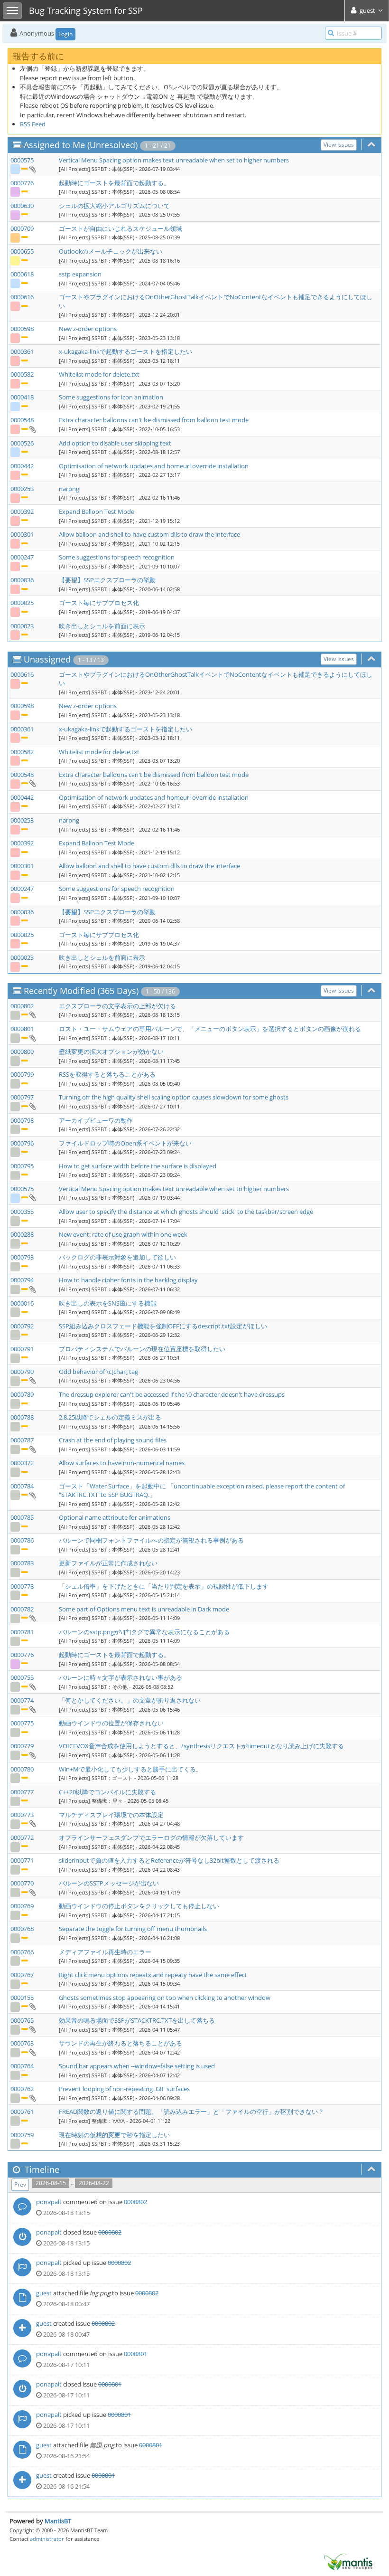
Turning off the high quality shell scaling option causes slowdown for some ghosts (174, 1097)
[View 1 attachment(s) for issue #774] (32, 1709)
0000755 (22, 1677)
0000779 (22, 1746)
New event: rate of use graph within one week (123, 1234)
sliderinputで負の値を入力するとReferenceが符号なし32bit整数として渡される (169, 1860)
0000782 (22, 1609)
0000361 (22, 351)
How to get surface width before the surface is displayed (138, 1166)
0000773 (22, 1815)
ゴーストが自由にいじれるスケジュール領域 (120, 228)
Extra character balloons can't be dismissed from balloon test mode (154, 420)
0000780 (22, 1769)
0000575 (22, 160)
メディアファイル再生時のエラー (105, 1952)
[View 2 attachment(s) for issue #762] (32, 2098)
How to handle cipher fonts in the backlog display (128, 1280)
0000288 (22, 1234)
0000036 (22, 580)
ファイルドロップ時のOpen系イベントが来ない (125, 1143)
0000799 (22, 1074)
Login (65, 34)
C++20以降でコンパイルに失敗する (107, 1792)
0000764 (22, 2066)
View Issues (339, 145)
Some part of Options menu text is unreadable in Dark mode (144, 1609)
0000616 (22, 297)
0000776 (22, 183)
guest (44, 2293)
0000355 (22, 1212)
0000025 (22, 603)
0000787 (22, 1440)
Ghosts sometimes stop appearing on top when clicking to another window (165, 1998)
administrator (47, 2539)
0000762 (22, 2089)
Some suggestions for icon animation (111, 397)
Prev (20, 2184)
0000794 (22, 1280)
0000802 (22, 1006)
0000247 (22, 557)
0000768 (22, 1929)
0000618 (22, 274)
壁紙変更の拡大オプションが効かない (111, 1051)
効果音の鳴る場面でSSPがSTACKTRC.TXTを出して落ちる (137, 2020)
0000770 (22, 1883)
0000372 (22, 1463)
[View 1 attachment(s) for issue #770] (32, 1892)
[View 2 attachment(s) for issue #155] (32, 2006)
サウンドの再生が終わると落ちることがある (120, 2043)
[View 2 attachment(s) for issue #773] (32, 1823)
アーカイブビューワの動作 (96, 1120)
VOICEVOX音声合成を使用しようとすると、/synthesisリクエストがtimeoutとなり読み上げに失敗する (201, 1746)
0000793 (22, 1257)
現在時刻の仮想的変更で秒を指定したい (114, 2135)
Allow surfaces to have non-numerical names (122, 1463)
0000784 (22, 1486)
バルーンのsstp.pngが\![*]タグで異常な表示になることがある (144, 1632)
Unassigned (47, 659)
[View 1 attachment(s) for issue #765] (32, 2029)
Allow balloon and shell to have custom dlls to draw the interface (149, 534)
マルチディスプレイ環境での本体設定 (111, 1815)
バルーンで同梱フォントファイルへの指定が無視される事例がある (151, 1540)
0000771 (22, 1860)
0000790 (22, 1372)
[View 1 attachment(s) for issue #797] (32, 1106)
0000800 (22, 1051)
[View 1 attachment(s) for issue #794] (32, 1289)
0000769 (22, 1906)
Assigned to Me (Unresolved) (81, 145)
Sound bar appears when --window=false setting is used (137, 2066)
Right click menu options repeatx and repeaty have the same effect (153, 1975)
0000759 (22, 2135)
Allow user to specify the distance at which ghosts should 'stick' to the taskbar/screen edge (186, 1212)
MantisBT (58, 2521)
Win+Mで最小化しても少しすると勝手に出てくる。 (130, 1769)
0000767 (22, 1975)
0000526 (22, 443)
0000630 (22, 206)
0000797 (22, 1097)
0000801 (22, 1029)
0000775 (22, 1723)
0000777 (22, 1792)
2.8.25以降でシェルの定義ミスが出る (110, 1417)
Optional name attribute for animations (115, 1517)
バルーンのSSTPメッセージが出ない (109, 1883)
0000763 (22, 2043)
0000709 (22, 228)
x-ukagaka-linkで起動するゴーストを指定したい (125, 351)
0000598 (22, 329)
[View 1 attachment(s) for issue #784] (32, 1495)
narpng (69, 489)
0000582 (22, 374)
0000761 (22, 2112)
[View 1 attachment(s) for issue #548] (32, 429)
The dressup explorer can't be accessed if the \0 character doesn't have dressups (172, 1394)
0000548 (22, 420)
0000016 (22, 1303)
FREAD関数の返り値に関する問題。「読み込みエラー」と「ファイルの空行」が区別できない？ (191, 2112)
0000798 (22, 1120)
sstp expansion (80, 274)
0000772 (22, 1837)
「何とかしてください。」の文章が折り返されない (130, 1700)
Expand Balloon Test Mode (97, 511)
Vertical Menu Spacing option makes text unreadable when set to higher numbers (174, 160)
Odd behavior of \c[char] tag (98, 1372)
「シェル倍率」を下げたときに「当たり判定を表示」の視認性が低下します (164, 1586)
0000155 (22, 1998)
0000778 (22, 1586)
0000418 (22, 397)
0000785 (22, 1517)
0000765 (22, 2020)
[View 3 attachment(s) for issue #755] (32, 1686)
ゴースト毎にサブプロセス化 (99, 603)
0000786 (22, 1540)
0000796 (22, 1143)
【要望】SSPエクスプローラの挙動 (107, 580)
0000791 (22, 1349)
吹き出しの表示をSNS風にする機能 (108, 1303)
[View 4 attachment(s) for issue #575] (32, 169)
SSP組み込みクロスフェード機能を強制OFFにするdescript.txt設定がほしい (163, 1326)
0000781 (22, 1632)
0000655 (22, 251)
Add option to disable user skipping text (115, 443)
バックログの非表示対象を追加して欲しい (117, 1257)
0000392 (22, 511)
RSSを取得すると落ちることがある (107, 1074)
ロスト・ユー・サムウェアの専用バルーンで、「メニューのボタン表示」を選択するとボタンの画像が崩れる (210, 1029)
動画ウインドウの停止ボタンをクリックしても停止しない (139, 1906)
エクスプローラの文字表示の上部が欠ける (117, 1006)
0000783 (22, 1563)
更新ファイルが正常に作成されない (108, 1563)
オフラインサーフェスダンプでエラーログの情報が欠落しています (151, 1837)
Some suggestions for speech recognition (117, 557)
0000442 (22, 466)
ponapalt (49, 2202)
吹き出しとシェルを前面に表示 (102, 626)
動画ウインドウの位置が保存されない (111, 1723)
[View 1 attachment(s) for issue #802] (32, 1014)
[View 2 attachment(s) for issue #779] (32, 1755)
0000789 (22, 1394)
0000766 (22, 1952)
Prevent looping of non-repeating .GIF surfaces (124, 2089)
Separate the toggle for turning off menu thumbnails (133, 1929)
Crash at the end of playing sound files (113, 1440)
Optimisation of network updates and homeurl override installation (154, 466)
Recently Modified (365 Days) (81, 991)
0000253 (22, 489)
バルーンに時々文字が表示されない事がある (120, 1677)
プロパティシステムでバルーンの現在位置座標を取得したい (142, 1349)
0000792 (22, 1326)
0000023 (22, 626)
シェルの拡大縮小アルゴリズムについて (114, 206)
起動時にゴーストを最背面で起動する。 (114, 183)
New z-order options (88, 329)
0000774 (22, 1700)
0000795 (22, 1166)
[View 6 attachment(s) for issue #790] (32, 1380)
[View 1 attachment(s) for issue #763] (32, 2052)
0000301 (22, 534)
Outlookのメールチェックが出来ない (111, 251)
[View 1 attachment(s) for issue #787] (32, 1449)
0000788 (22, 1417)
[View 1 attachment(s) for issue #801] (32, 1038)
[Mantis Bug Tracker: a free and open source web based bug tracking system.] (348, 2561)
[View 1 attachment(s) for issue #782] (32, 1618)
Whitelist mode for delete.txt (99, 374)
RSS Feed (33, 124)
